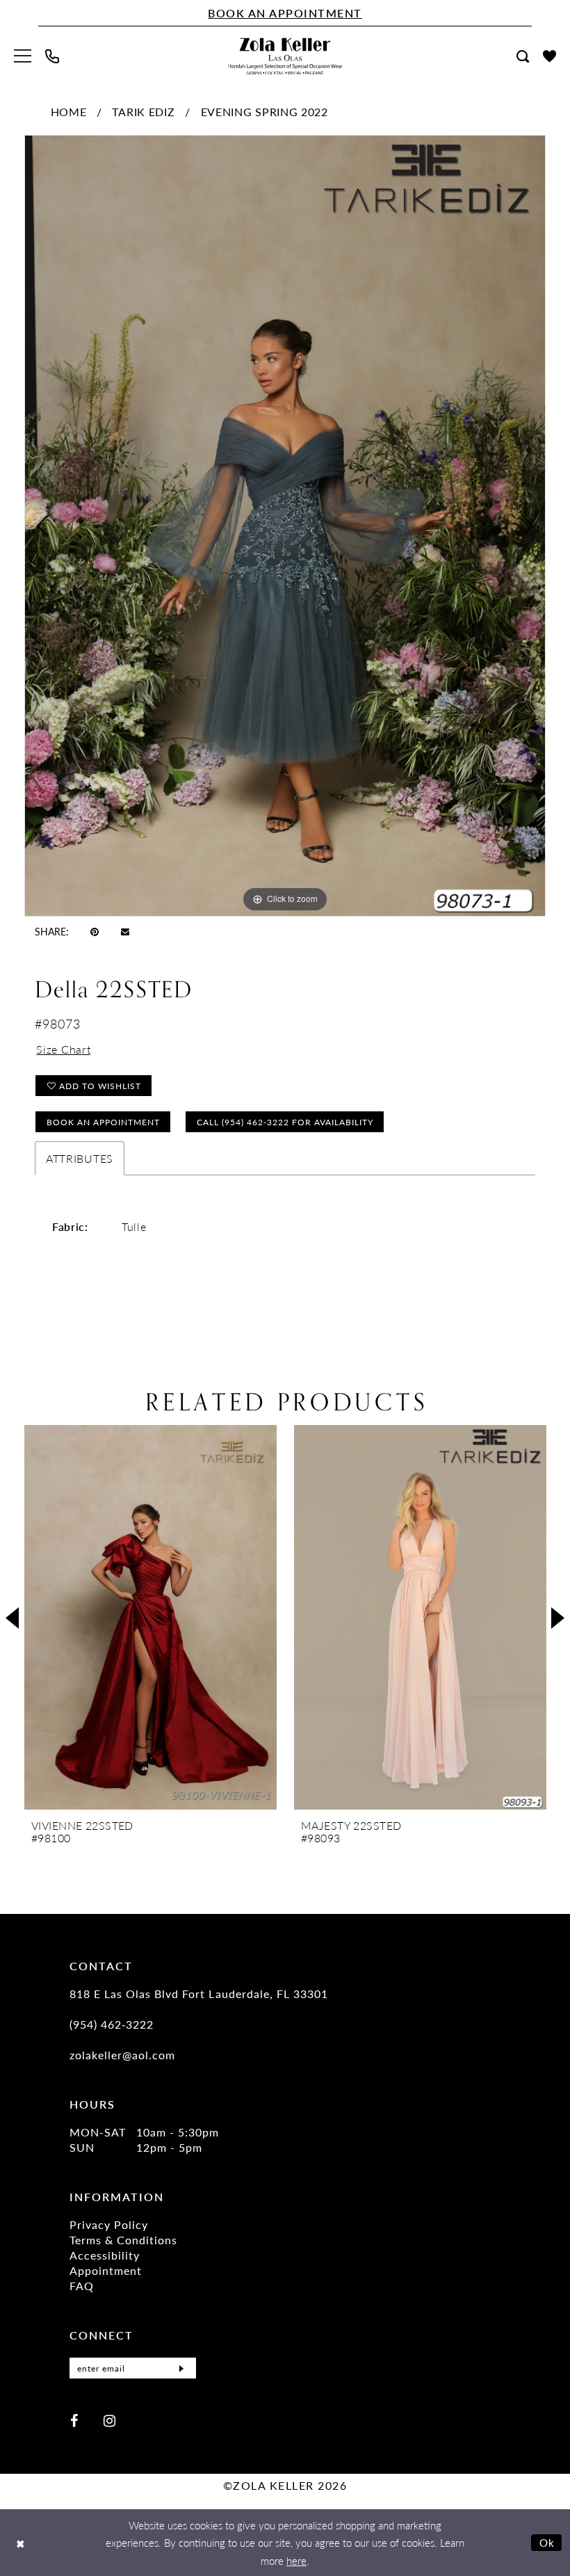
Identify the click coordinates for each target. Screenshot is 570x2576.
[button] (23, 56)
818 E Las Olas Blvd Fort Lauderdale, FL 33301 (199, 1994)
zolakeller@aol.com (122, 2055)
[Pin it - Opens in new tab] (95, 931)
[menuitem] (23, 56)
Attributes (80, 1158)
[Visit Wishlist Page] (549, 56)
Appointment (106, 2270)
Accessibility (105, 2255)
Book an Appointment (103, 1122)
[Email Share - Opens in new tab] (125, 931)
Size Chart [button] (63, 1049)
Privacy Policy (109, 2224)
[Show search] (523, 56)
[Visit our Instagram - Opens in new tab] (109, 2420)
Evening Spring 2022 (264, 112)
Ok (547, 2542)
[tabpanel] (285, 526)
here (296, 2560)
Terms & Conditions (123, 2240)
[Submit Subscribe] (181, 2368)
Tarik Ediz (143, 112)
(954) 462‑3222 (112, 2024)
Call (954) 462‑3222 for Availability (285, 1122)
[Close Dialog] (21, 2543)
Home (69, 112)
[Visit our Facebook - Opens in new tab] (74, 2420)
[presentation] (150, 1617)
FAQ (82, 2286)
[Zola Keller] (285, 56)
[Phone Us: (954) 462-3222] (52, 56)
